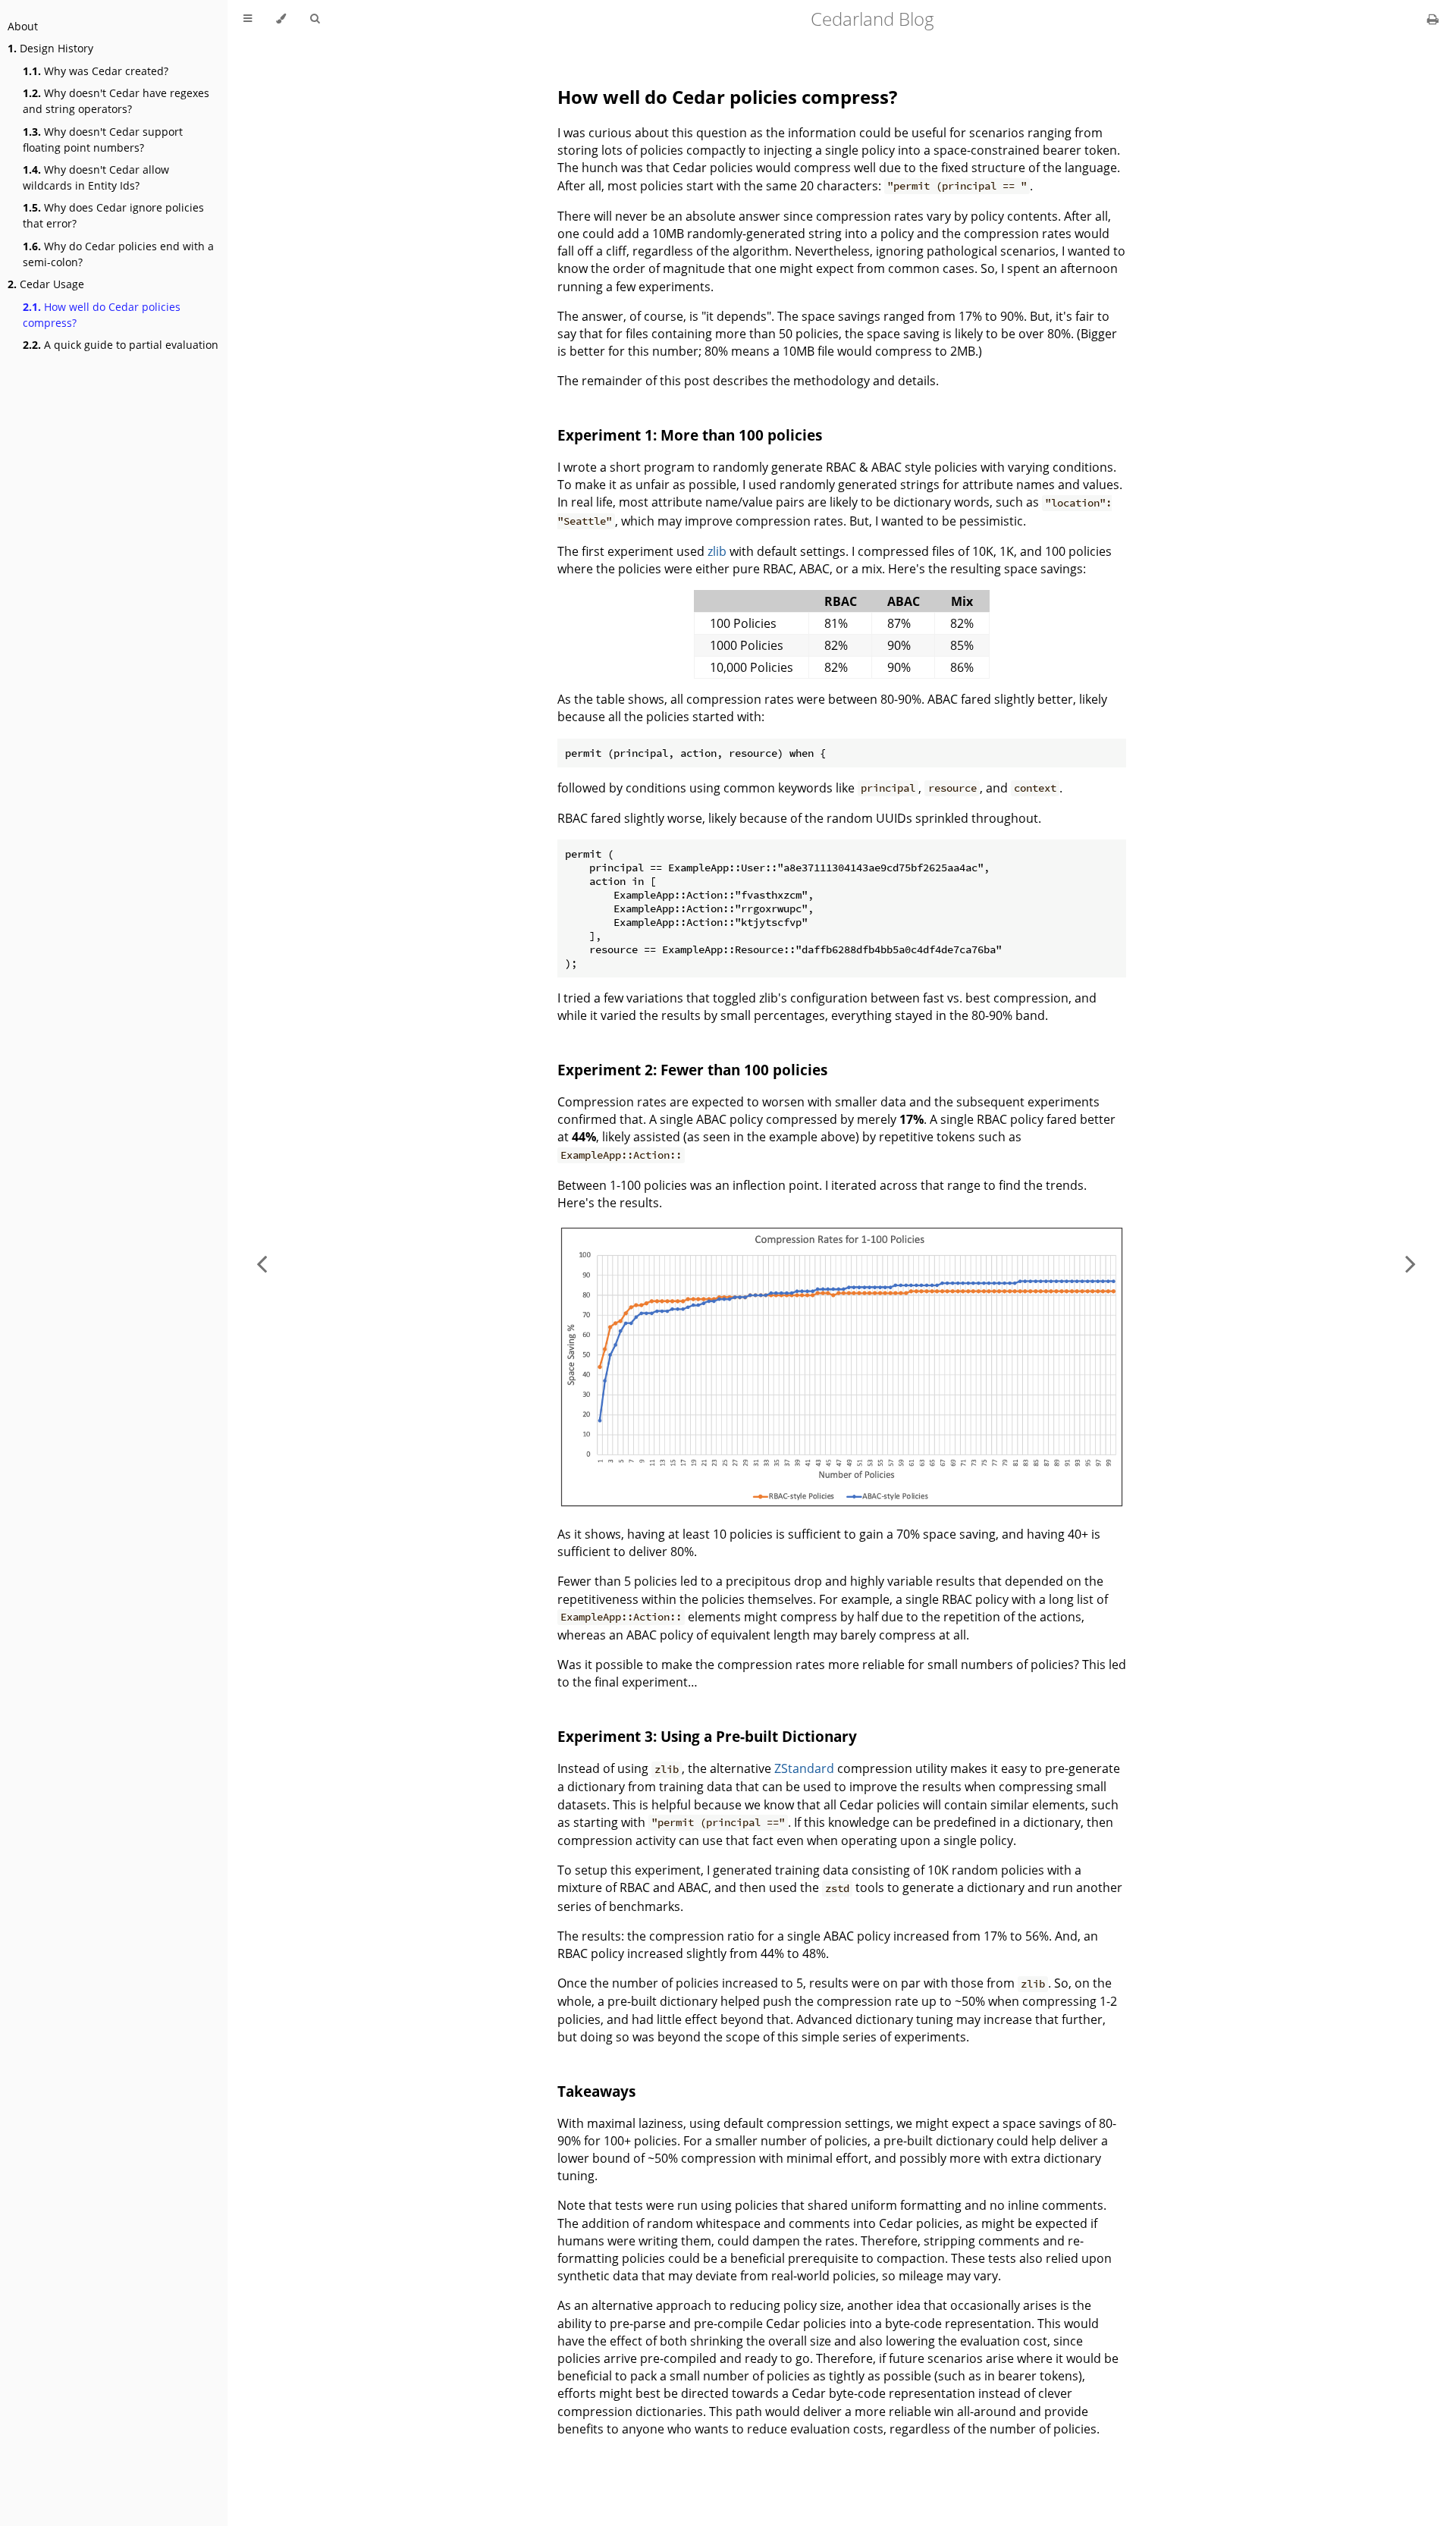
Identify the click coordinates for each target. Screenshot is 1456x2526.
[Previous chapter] (262, 1263)
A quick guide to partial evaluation (121, 345)
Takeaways (596, 2091)
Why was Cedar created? (96, 71)
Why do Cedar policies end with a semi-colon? (118, 254)
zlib (717, 551)
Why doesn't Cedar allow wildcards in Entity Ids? (96, 177)
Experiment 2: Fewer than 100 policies (692, 1070)
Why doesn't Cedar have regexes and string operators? (116, 101)
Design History (50, 48)
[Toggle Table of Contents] (248, 19)
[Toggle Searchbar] (315, 19)
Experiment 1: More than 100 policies (690, 435)
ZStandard (804, 1768)
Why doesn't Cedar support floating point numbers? (103, 140)
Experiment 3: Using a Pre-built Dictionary (707, 1736)
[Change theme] (281, 19)
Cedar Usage (46, 284)
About (23, 26)
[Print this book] (1433, 19)
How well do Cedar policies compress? (102, 315)
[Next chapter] (1410, 1263)
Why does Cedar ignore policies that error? (113, 215)
